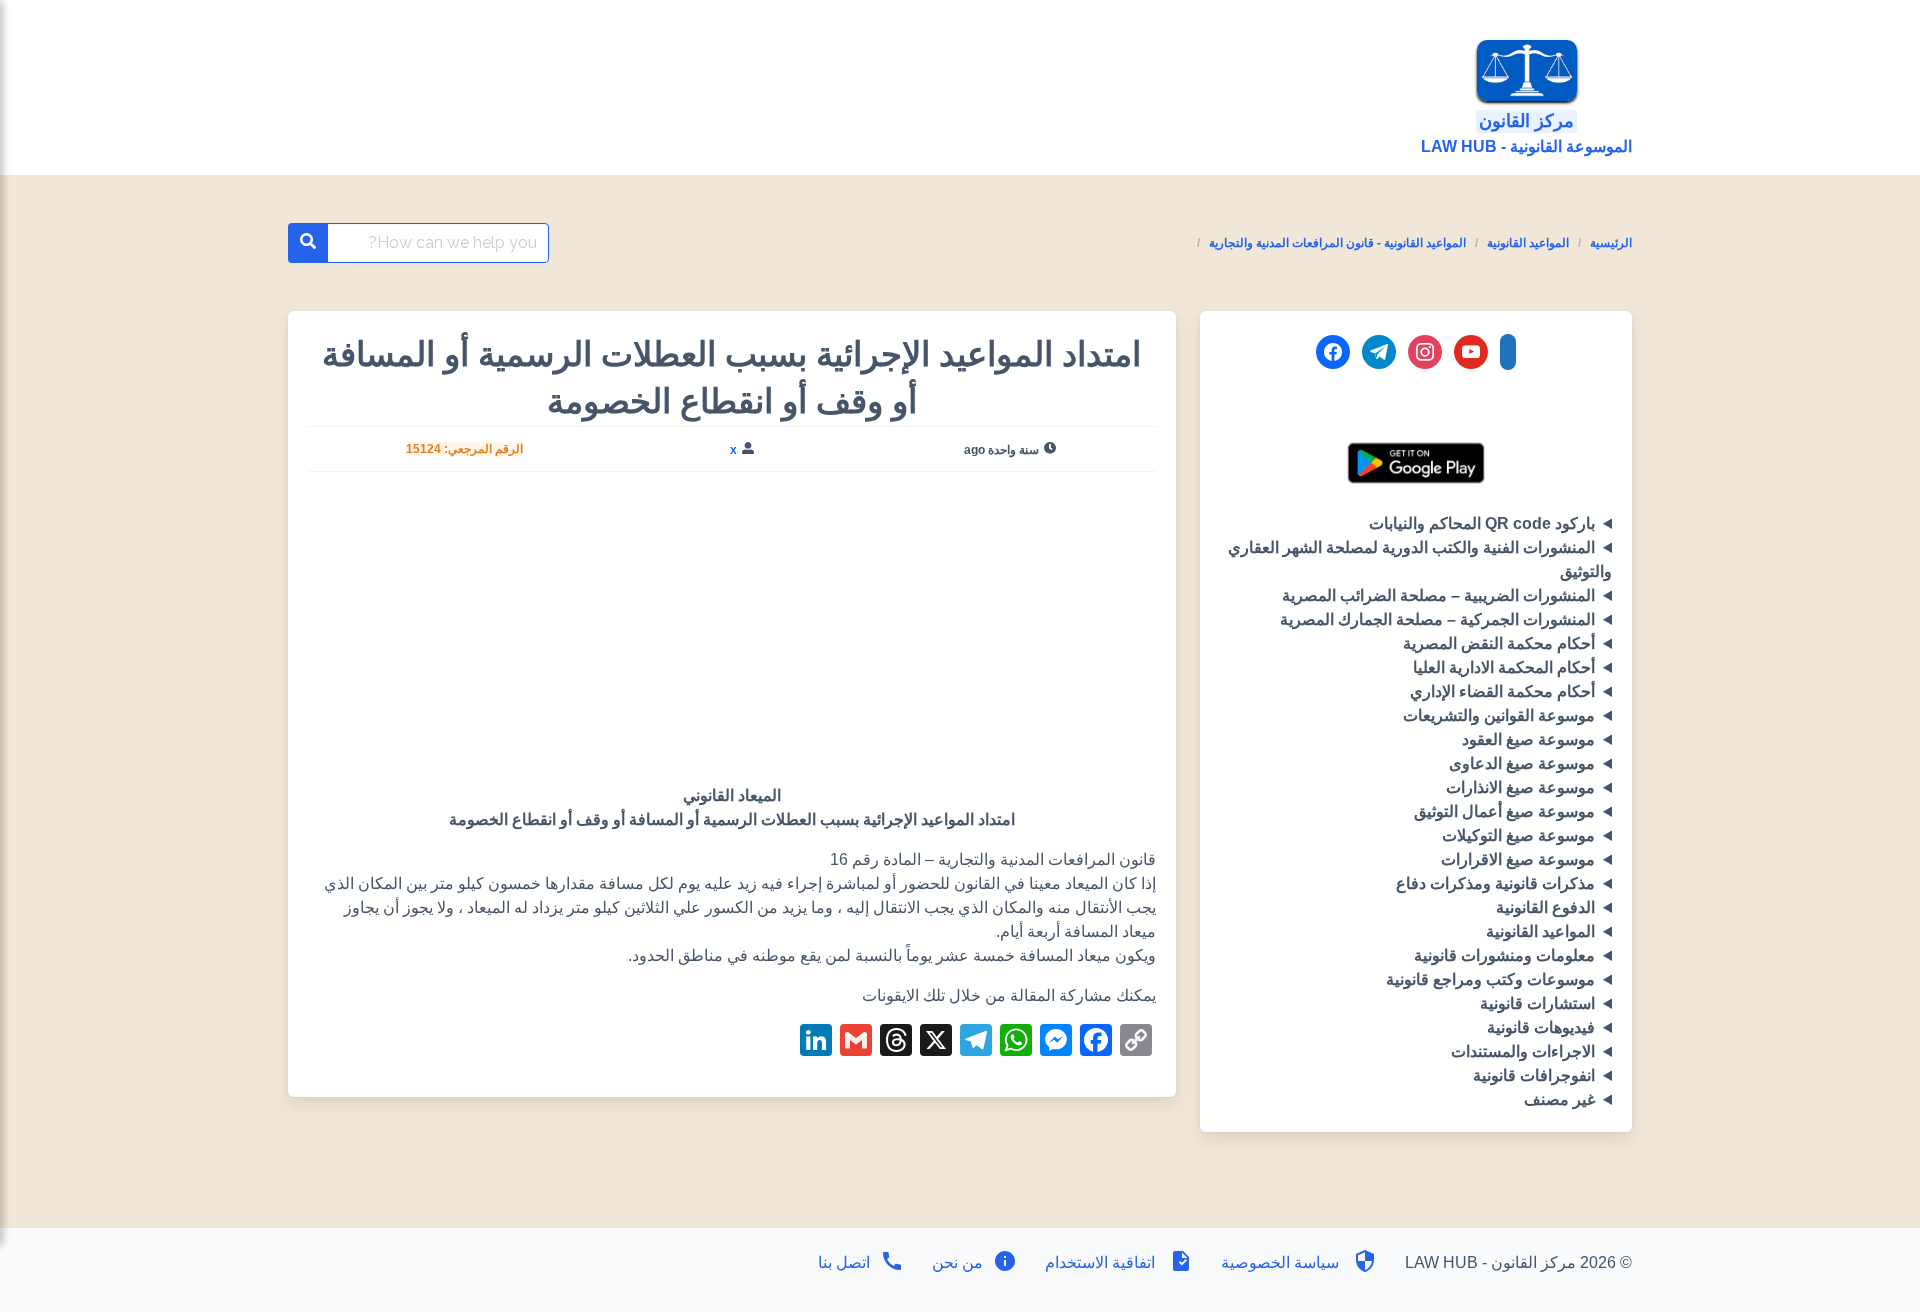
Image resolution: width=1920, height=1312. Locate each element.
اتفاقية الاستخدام (1100, 1262)
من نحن (955, 1262)
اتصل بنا (844, 1262)
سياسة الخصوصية (1280, 1262)
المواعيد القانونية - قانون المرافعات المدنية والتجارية (1337, 243)
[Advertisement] (731, 636)
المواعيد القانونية (1528, 243)
